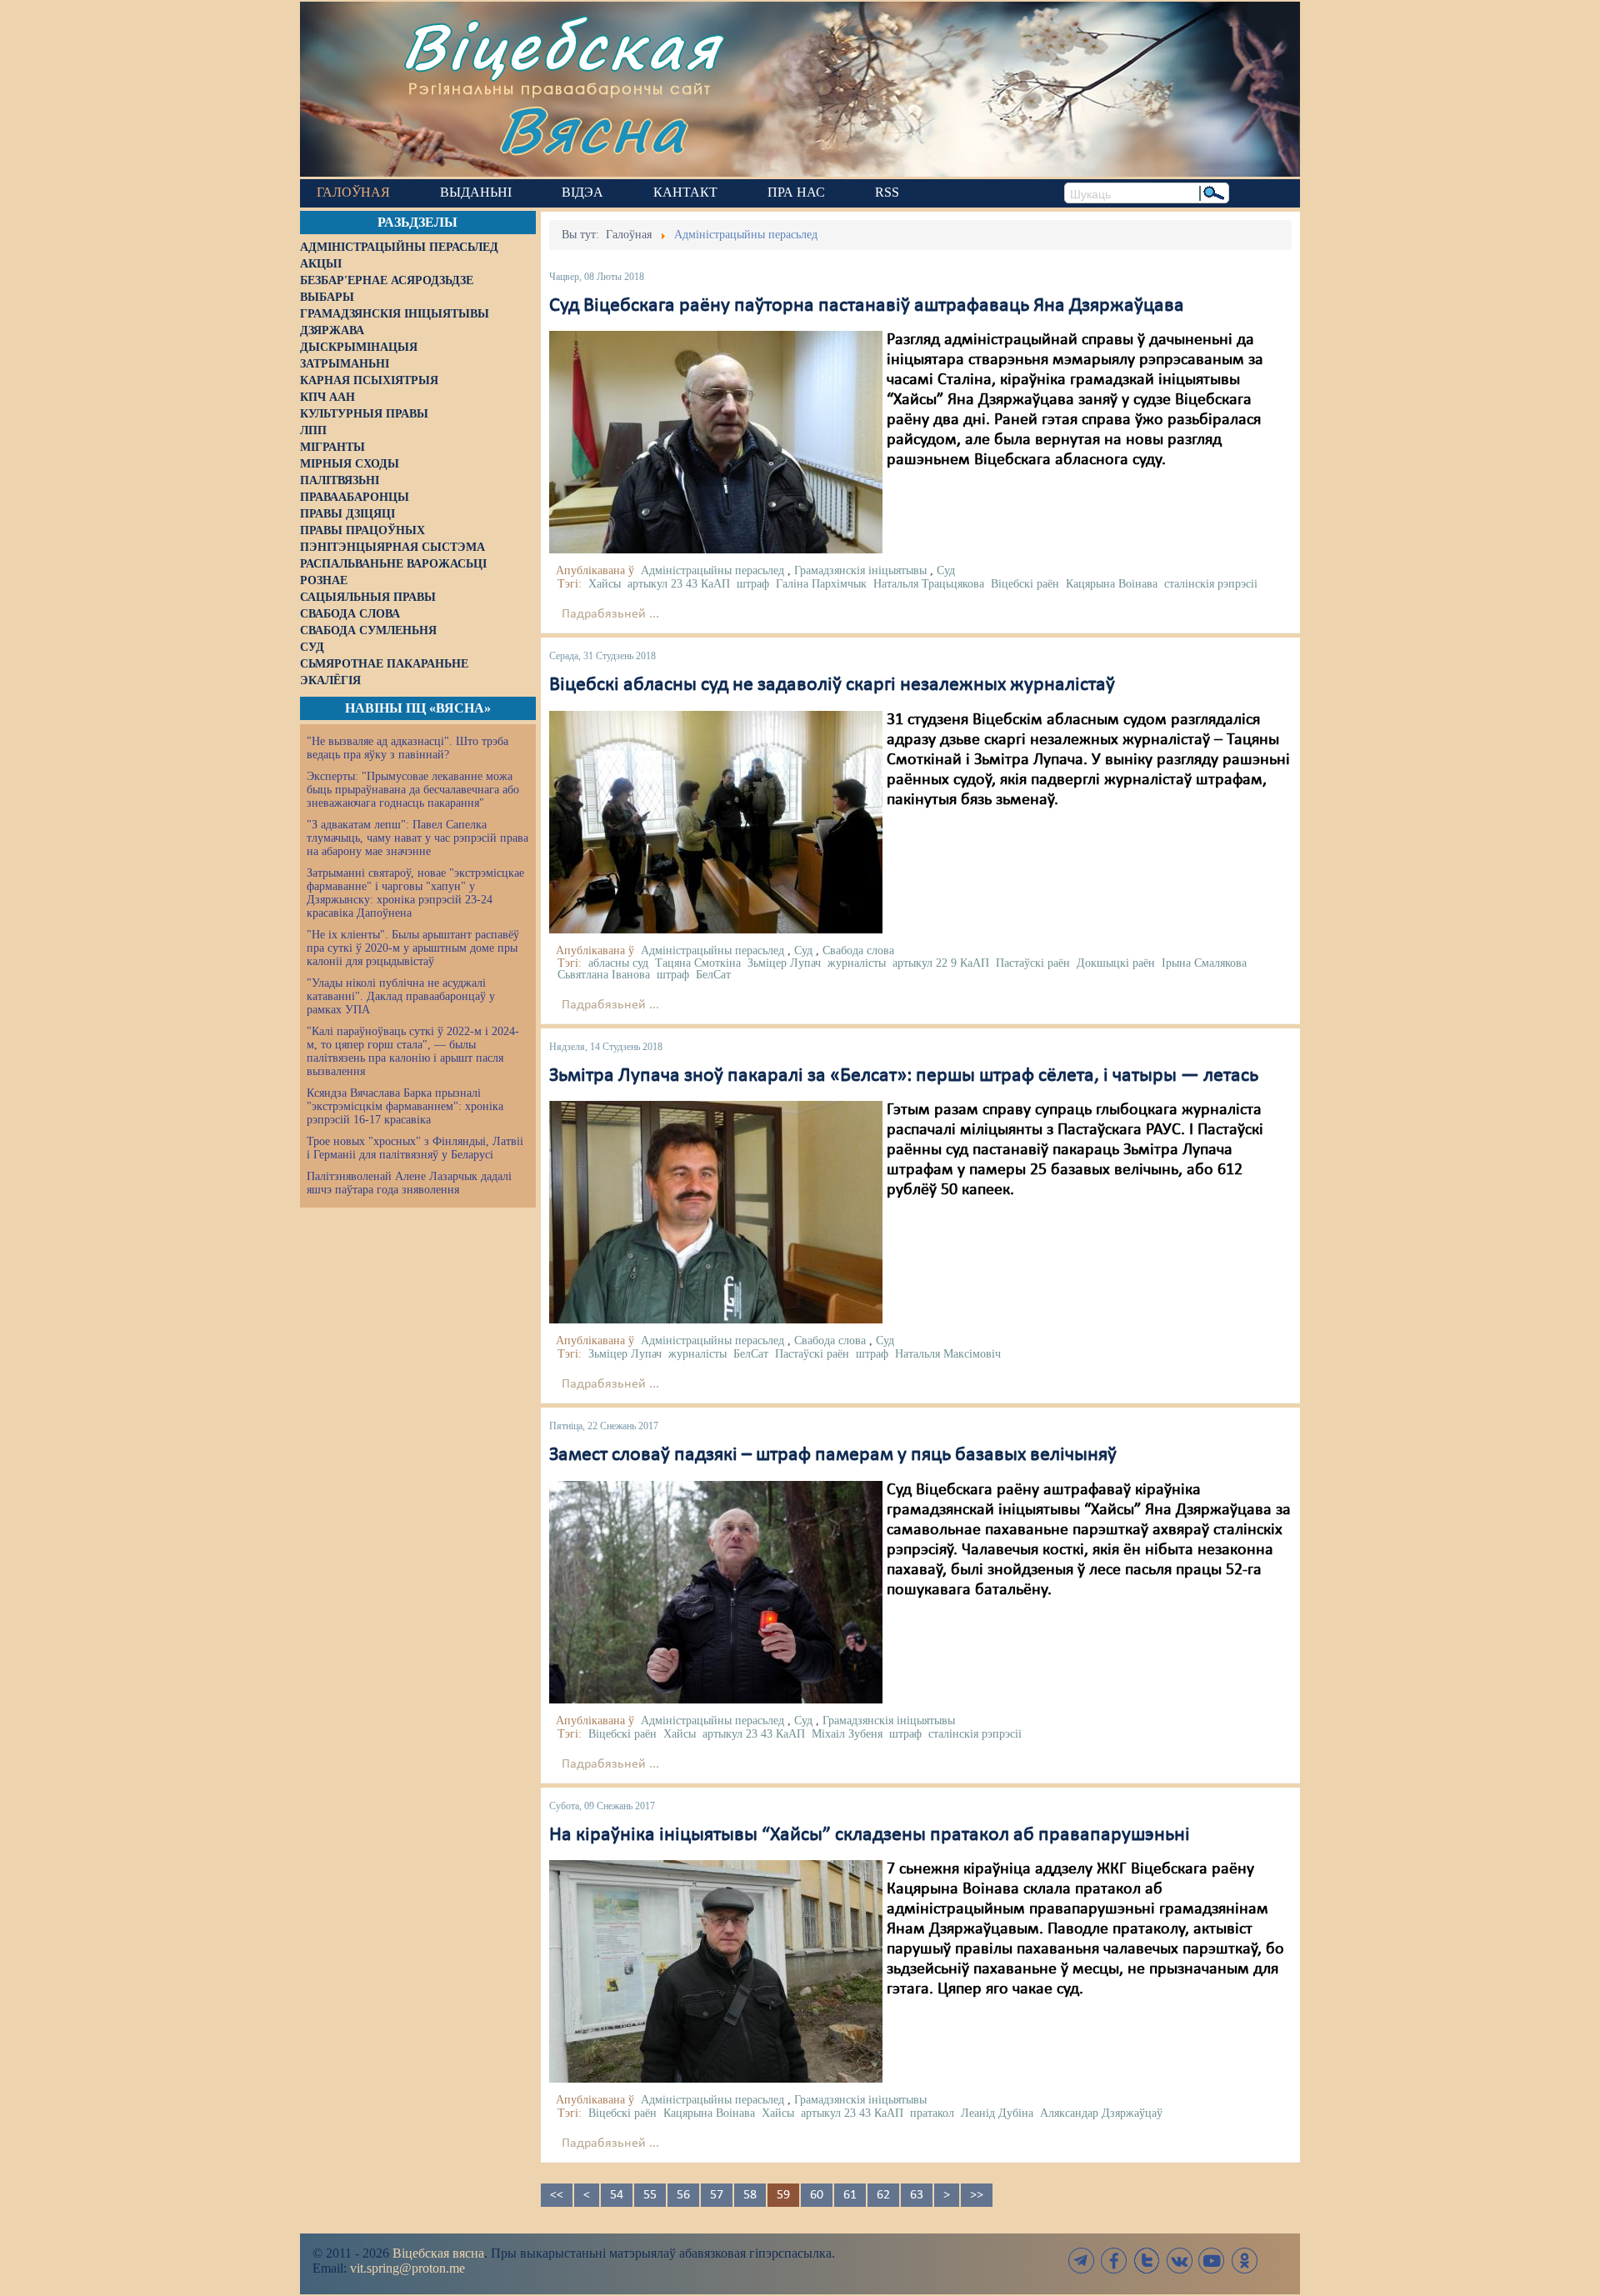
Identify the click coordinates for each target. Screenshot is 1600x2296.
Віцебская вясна (438, 2253)
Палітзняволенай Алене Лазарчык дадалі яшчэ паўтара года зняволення (409, 1183)
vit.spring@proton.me (407, 2268)
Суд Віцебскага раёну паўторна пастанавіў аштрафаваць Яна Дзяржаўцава (867, 306)
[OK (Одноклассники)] (1244, 2261)
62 (883, 2195)
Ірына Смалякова (1204, 963)
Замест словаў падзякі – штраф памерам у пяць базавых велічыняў (833, 1455)
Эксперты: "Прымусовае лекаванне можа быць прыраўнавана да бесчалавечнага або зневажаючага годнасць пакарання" (413, 790)
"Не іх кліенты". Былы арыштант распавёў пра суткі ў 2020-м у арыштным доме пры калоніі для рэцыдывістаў (413, 948)
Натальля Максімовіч (948, 1354)
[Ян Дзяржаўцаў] (716, 443)
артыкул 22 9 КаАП (941, 963)
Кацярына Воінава (1112, 584)
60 (817, 2195)
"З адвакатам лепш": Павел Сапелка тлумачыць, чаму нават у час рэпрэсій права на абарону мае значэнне (417, 838)
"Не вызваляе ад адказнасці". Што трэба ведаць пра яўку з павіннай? (407, 748)
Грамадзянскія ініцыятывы (860, 570)
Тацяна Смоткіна (698, 963)
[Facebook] (1114, 2261)
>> (977, 2195)
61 (850, 2195)
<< (557, 2195)
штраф (753, 584)
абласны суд (618, 963)
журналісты (857, 963)
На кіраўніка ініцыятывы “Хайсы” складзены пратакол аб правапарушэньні (870, 1835)
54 (617, 2195)
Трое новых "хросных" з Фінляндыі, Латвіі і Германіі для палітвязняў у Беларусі (415, 1148)
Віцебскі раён (1025, 584)
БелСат (713, 975)
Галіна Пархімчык (821, 584)
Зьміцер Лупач (784, 963)
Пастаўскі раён (1033, 963)
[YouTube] (1212, 2261)
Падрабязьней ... (610, 614)
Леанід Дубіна (997, 2113)
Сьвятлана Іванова (604, 975)
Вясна (592, 129)
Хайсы (605, 584)
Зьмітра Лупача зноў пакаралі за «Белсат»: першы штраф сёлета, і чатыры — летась (904, 1076)
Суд (946, 570)
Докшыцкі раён (1116, 963)
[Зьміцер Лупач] (716, 1212)
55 (650, 2195)
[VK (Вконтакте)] (1179, 2261)
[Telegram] (1082, 2261)
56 (683, 2195)
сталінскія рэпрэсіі (1211, 584)
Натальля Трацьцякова (929, 584)
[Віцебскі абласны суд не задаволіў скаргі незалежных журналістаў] (716, 822)
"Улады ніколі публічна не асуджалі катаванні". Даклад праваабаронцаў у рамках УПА (401, 996)
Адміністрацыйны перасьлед (712, 570)
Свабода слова (858, 950)
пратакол (932, 2113)
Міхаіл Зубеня (847, 1734)
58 (750, 2195)
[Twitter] (1147, 2261)
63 (917, 2195)
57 (717, 2195)
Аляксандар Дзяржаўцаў (1101, 2113)
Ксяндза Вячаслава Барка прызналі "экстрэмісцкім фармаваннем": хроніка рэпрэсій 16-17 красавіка (405, 1106)
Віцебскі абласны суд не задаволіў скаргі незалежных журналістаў (832, 685)
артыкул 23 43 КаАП (679, 584)
